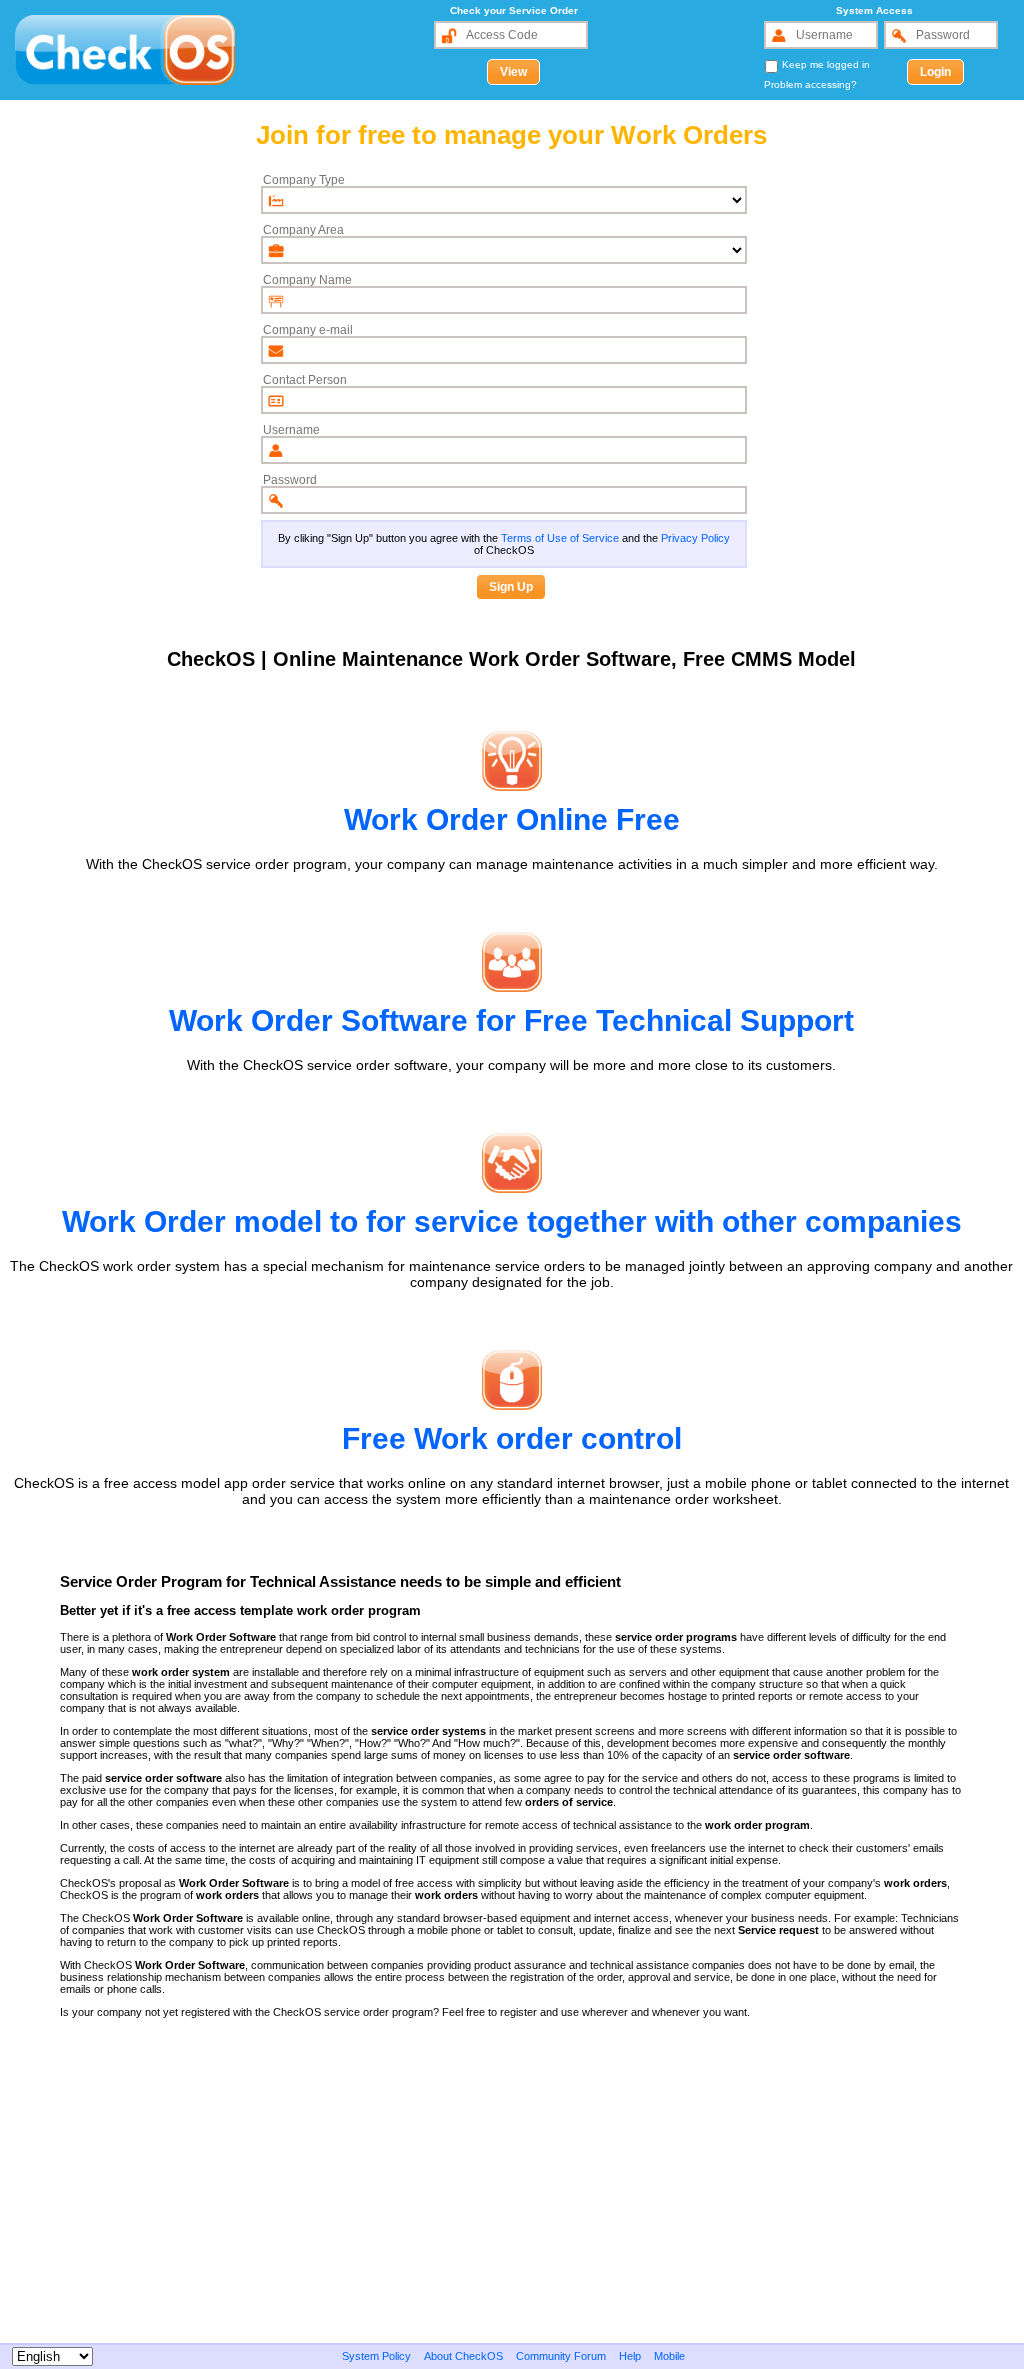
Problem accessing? (810, 84)
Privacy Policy (695, 538)
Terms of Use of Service (560, 538)
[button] (513, 72)
